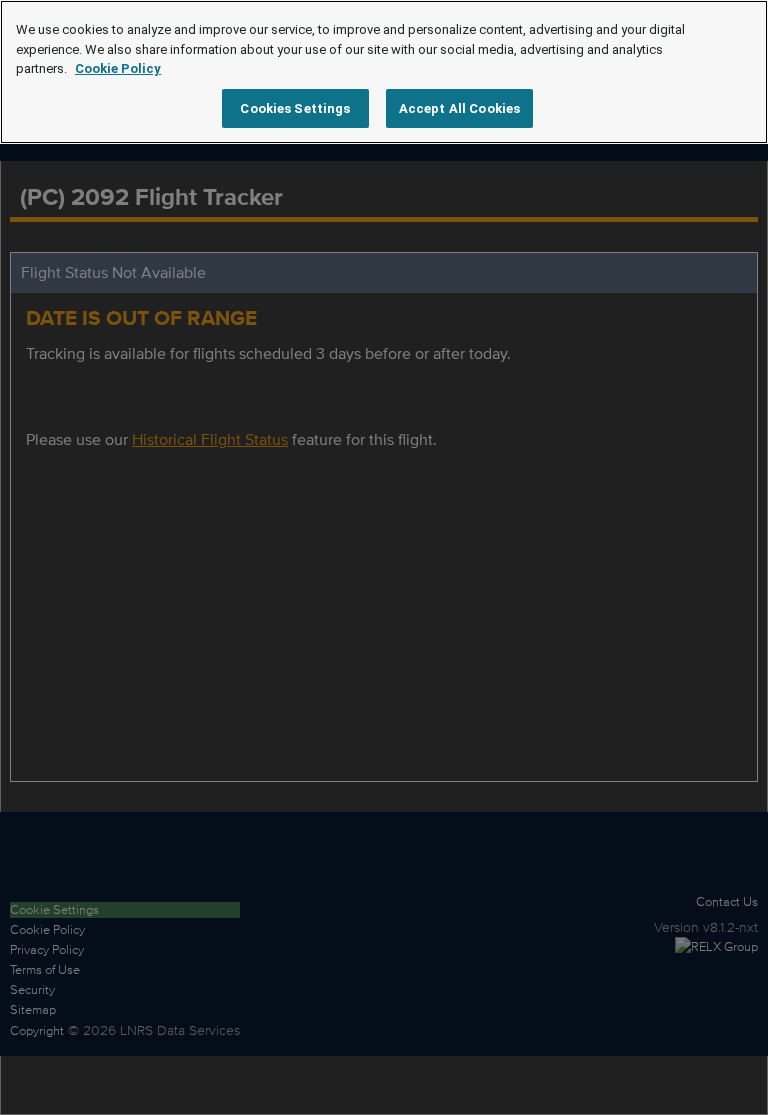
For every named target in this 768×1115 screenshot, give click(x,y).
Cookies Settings (295, 108)
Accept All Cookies (459, 108)
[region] (384, 72)
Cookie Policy (118, 68)
